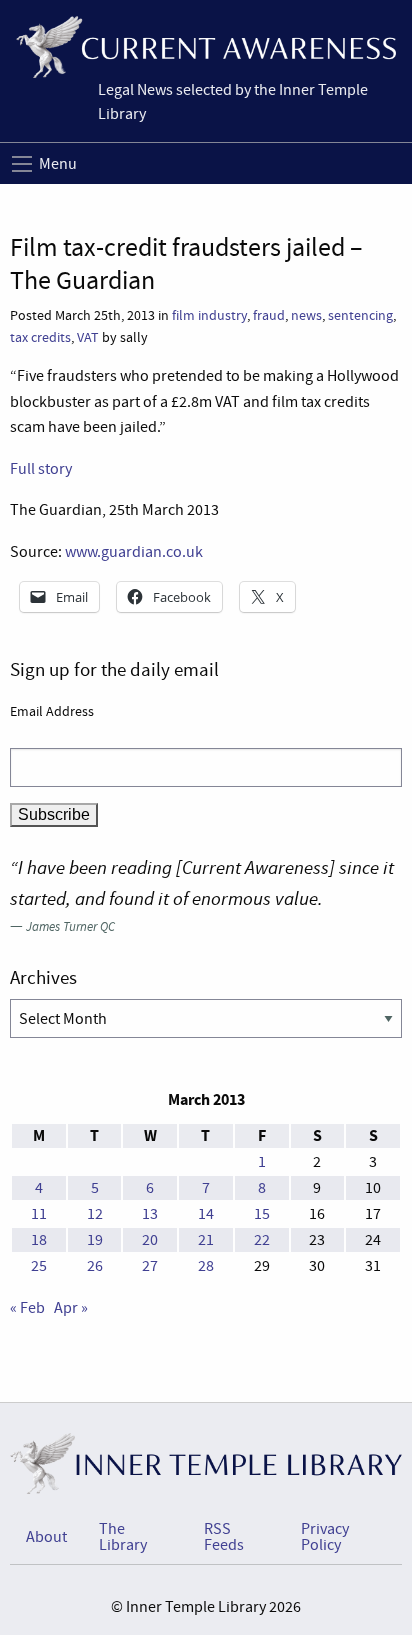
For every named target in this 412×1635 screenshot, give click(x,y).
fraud (269, 315)
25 (39, 1266)
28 (206, 1266)
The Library (123, 1537)
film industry (209, 315)
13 (150, 1214)
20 (150, 1240)
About (46, 1537)
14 (206, 1214)
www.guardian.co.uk (134, 552)
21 (206, 1240)
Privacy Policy (325, 1537)
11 (39, 1214)
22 (262, 1240)
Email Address (52, 711)
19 (95, 1240)
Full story (41, 469)
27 (150, 1266)
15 (262, 1214)
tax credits (40, 337)
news (306, 315)
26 (95, 1266)
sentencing (360, 315)
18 (39, 1240)
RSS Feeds (224, 1537)
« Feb (27, 1308)
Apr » (71, 1308)
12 (95, 1214)
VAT (88, 337)
